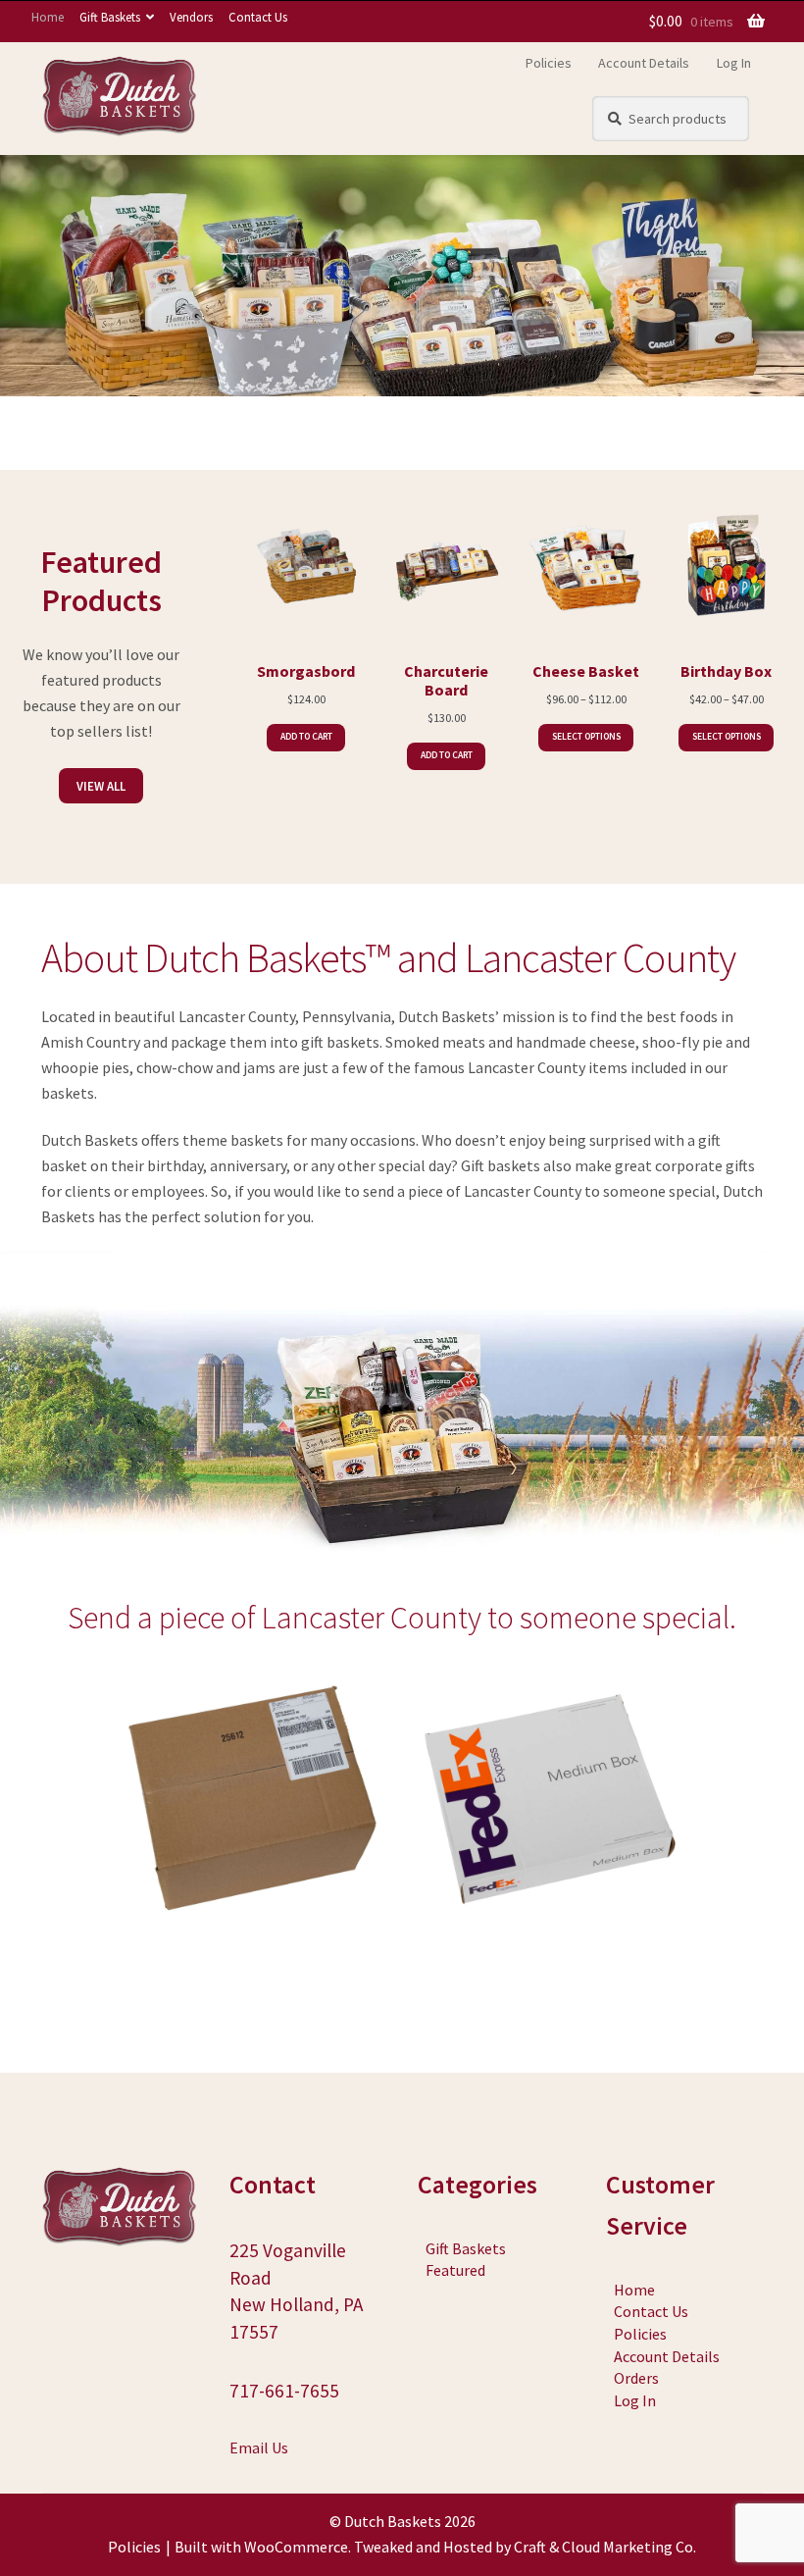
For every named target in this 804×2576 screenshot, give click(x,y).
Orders (636, 2378)
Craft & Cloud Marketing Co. (605, 2547)
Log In (734, 63)
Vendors (191, 17)
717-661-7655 (284, 2391)
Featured (455, 2270)
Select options (586, 737)
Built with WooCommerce (261, 2547)
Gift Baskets (110, 17)
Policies (549, 63)
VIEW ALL (101, 786)
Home (48, 17)
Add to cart (306, 737)
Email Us (259, 2447)
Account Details (644, 63)
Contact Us (258, 17)
